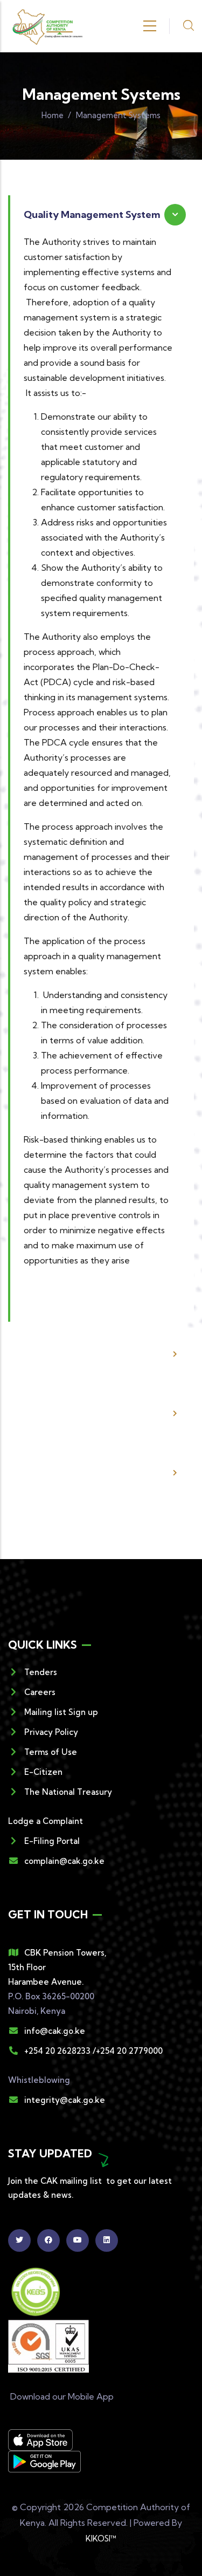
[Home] (47, 26)
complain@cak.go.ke (64, 1861)
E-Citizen (43, 1772)
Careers (40, 1692)
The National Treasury (68, 1792)
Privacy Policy (51, 1732)
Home (53, 115)
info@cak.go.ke (55, 2031)
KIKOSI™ (101, 2539)
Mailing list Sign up (61, 1712)
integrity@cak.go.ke (65, 2100)
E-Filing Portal (52, 1841)
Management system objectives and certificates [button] (86, 1473)
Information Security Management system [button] (73, 1413)
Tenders (41, 1672)
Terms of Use (51, 1752)
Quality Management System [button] (92, 214)
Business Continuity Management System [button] (73, 1354)
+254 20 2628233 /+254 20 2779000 (93, 2051)
